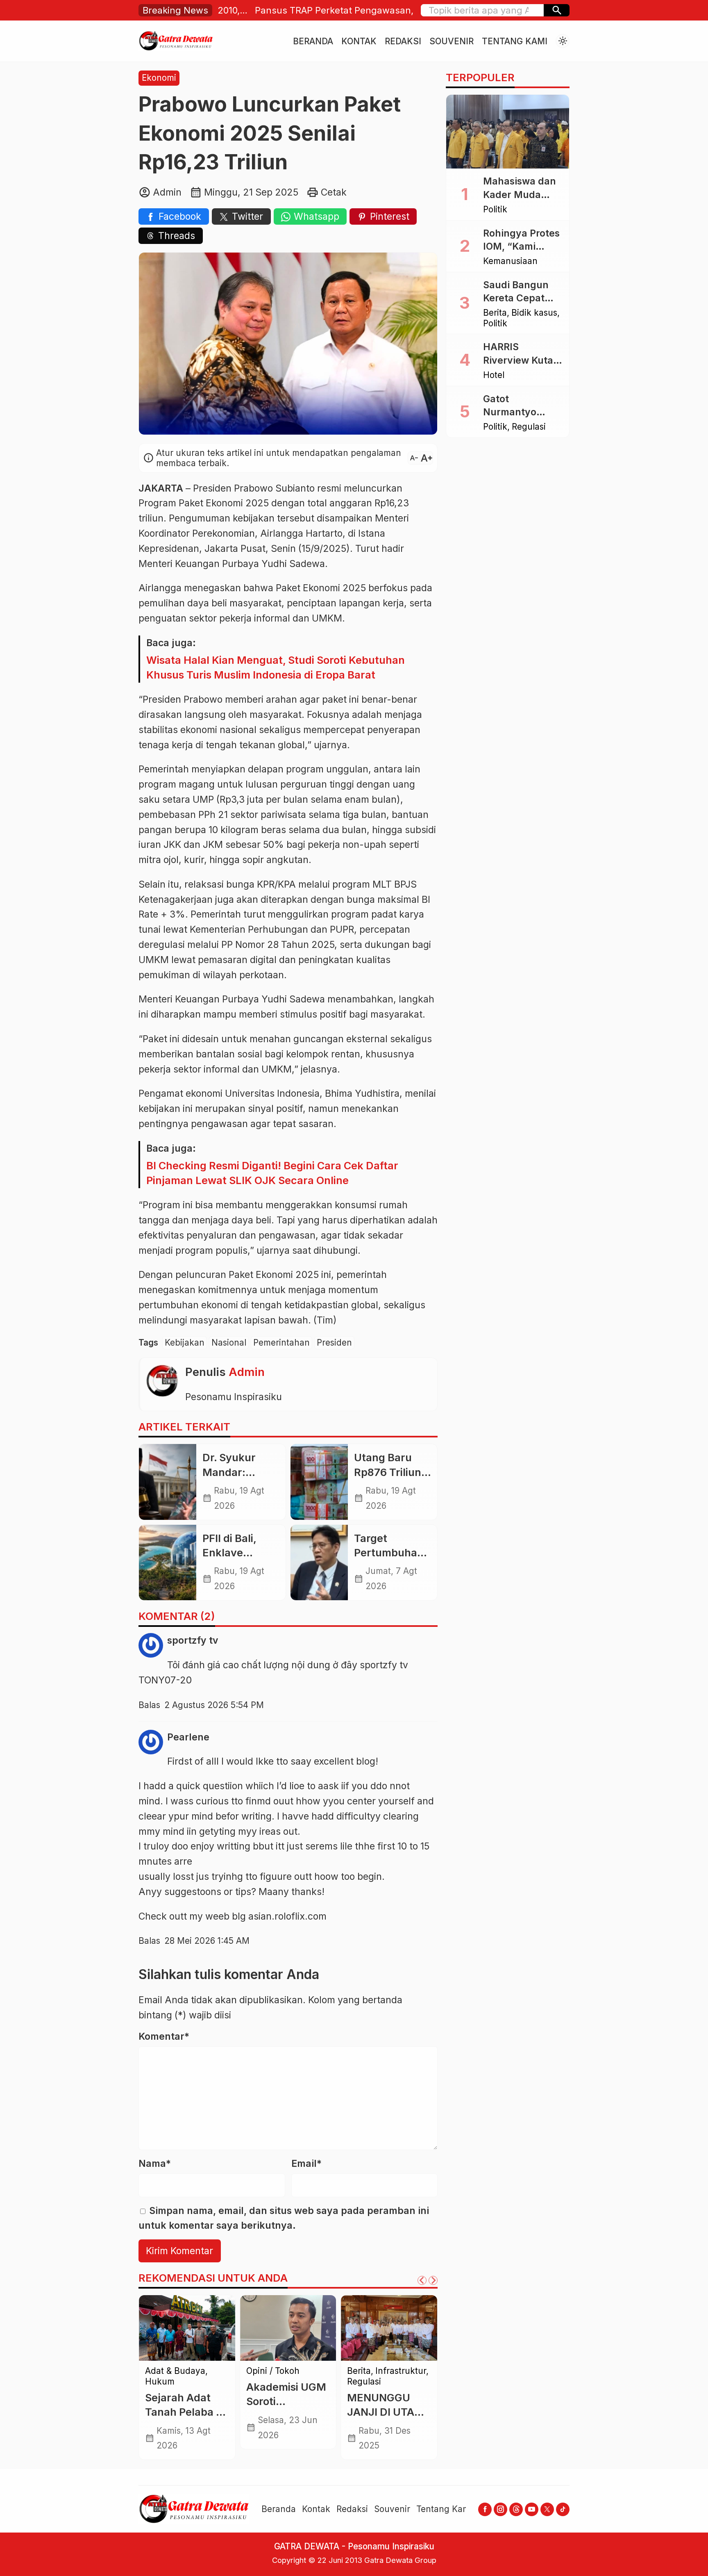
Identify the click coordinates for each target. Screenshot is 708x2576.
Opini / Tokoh (374, 2382)
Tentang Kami (515, 41)
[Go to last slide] (422, 2280)
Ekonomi (159, 78)
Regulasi (529, 427)
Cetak (334, 192)
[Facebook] (485, 2509)
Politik (495, 210)
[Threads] (516, 2509)
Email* (306, 2164)
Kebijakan (185, 1343)
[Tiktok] (563, 2509)
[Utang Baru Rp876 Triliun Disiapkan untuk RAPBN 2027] (319, 1482)
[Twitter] (547, 2509)
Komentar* (164, 2036)
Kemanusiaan (510, 261)
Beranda (313, 41)
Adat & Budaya (276, 2371)
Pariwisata (166, 2371)
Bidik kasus (534, 313)
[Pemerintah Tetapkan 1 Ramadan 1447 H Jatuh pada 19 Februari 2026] (288, 2328)
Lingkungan (371, 2371)
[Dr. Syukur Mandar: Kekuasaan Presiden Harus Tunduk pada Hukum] (168, 1482)
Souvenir (452, 41)
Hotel (494, 375)
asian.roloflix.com (287, 1916)
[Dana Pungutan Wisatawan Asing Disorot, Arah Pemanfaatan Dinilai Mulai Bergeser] (187, 2328)
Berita (495, 313)
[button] (557, 10)
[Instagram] (500, 2509)
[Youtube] (532, 2509)
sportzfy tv (384, 1665)
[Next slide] (433, 2280)
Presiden (334, 1343)
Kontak (359, 41)
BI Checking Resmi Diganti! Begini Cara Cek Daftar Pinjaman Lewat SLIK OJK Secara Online (272, 1173)
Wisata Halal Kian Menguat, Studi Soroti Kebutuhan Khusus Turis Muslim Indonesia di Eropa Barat (276, 667)
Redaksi (403, 41)
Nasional (229, 1343)
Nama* (155, 2164)
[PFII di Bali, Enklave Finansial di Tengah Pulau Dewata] (168, 1562)
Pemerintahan (281, 1343)
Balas (149, 1705)
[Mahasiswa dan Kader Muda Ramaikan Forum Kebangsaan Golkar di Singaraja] (508, 132)
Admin (247, 1372)
